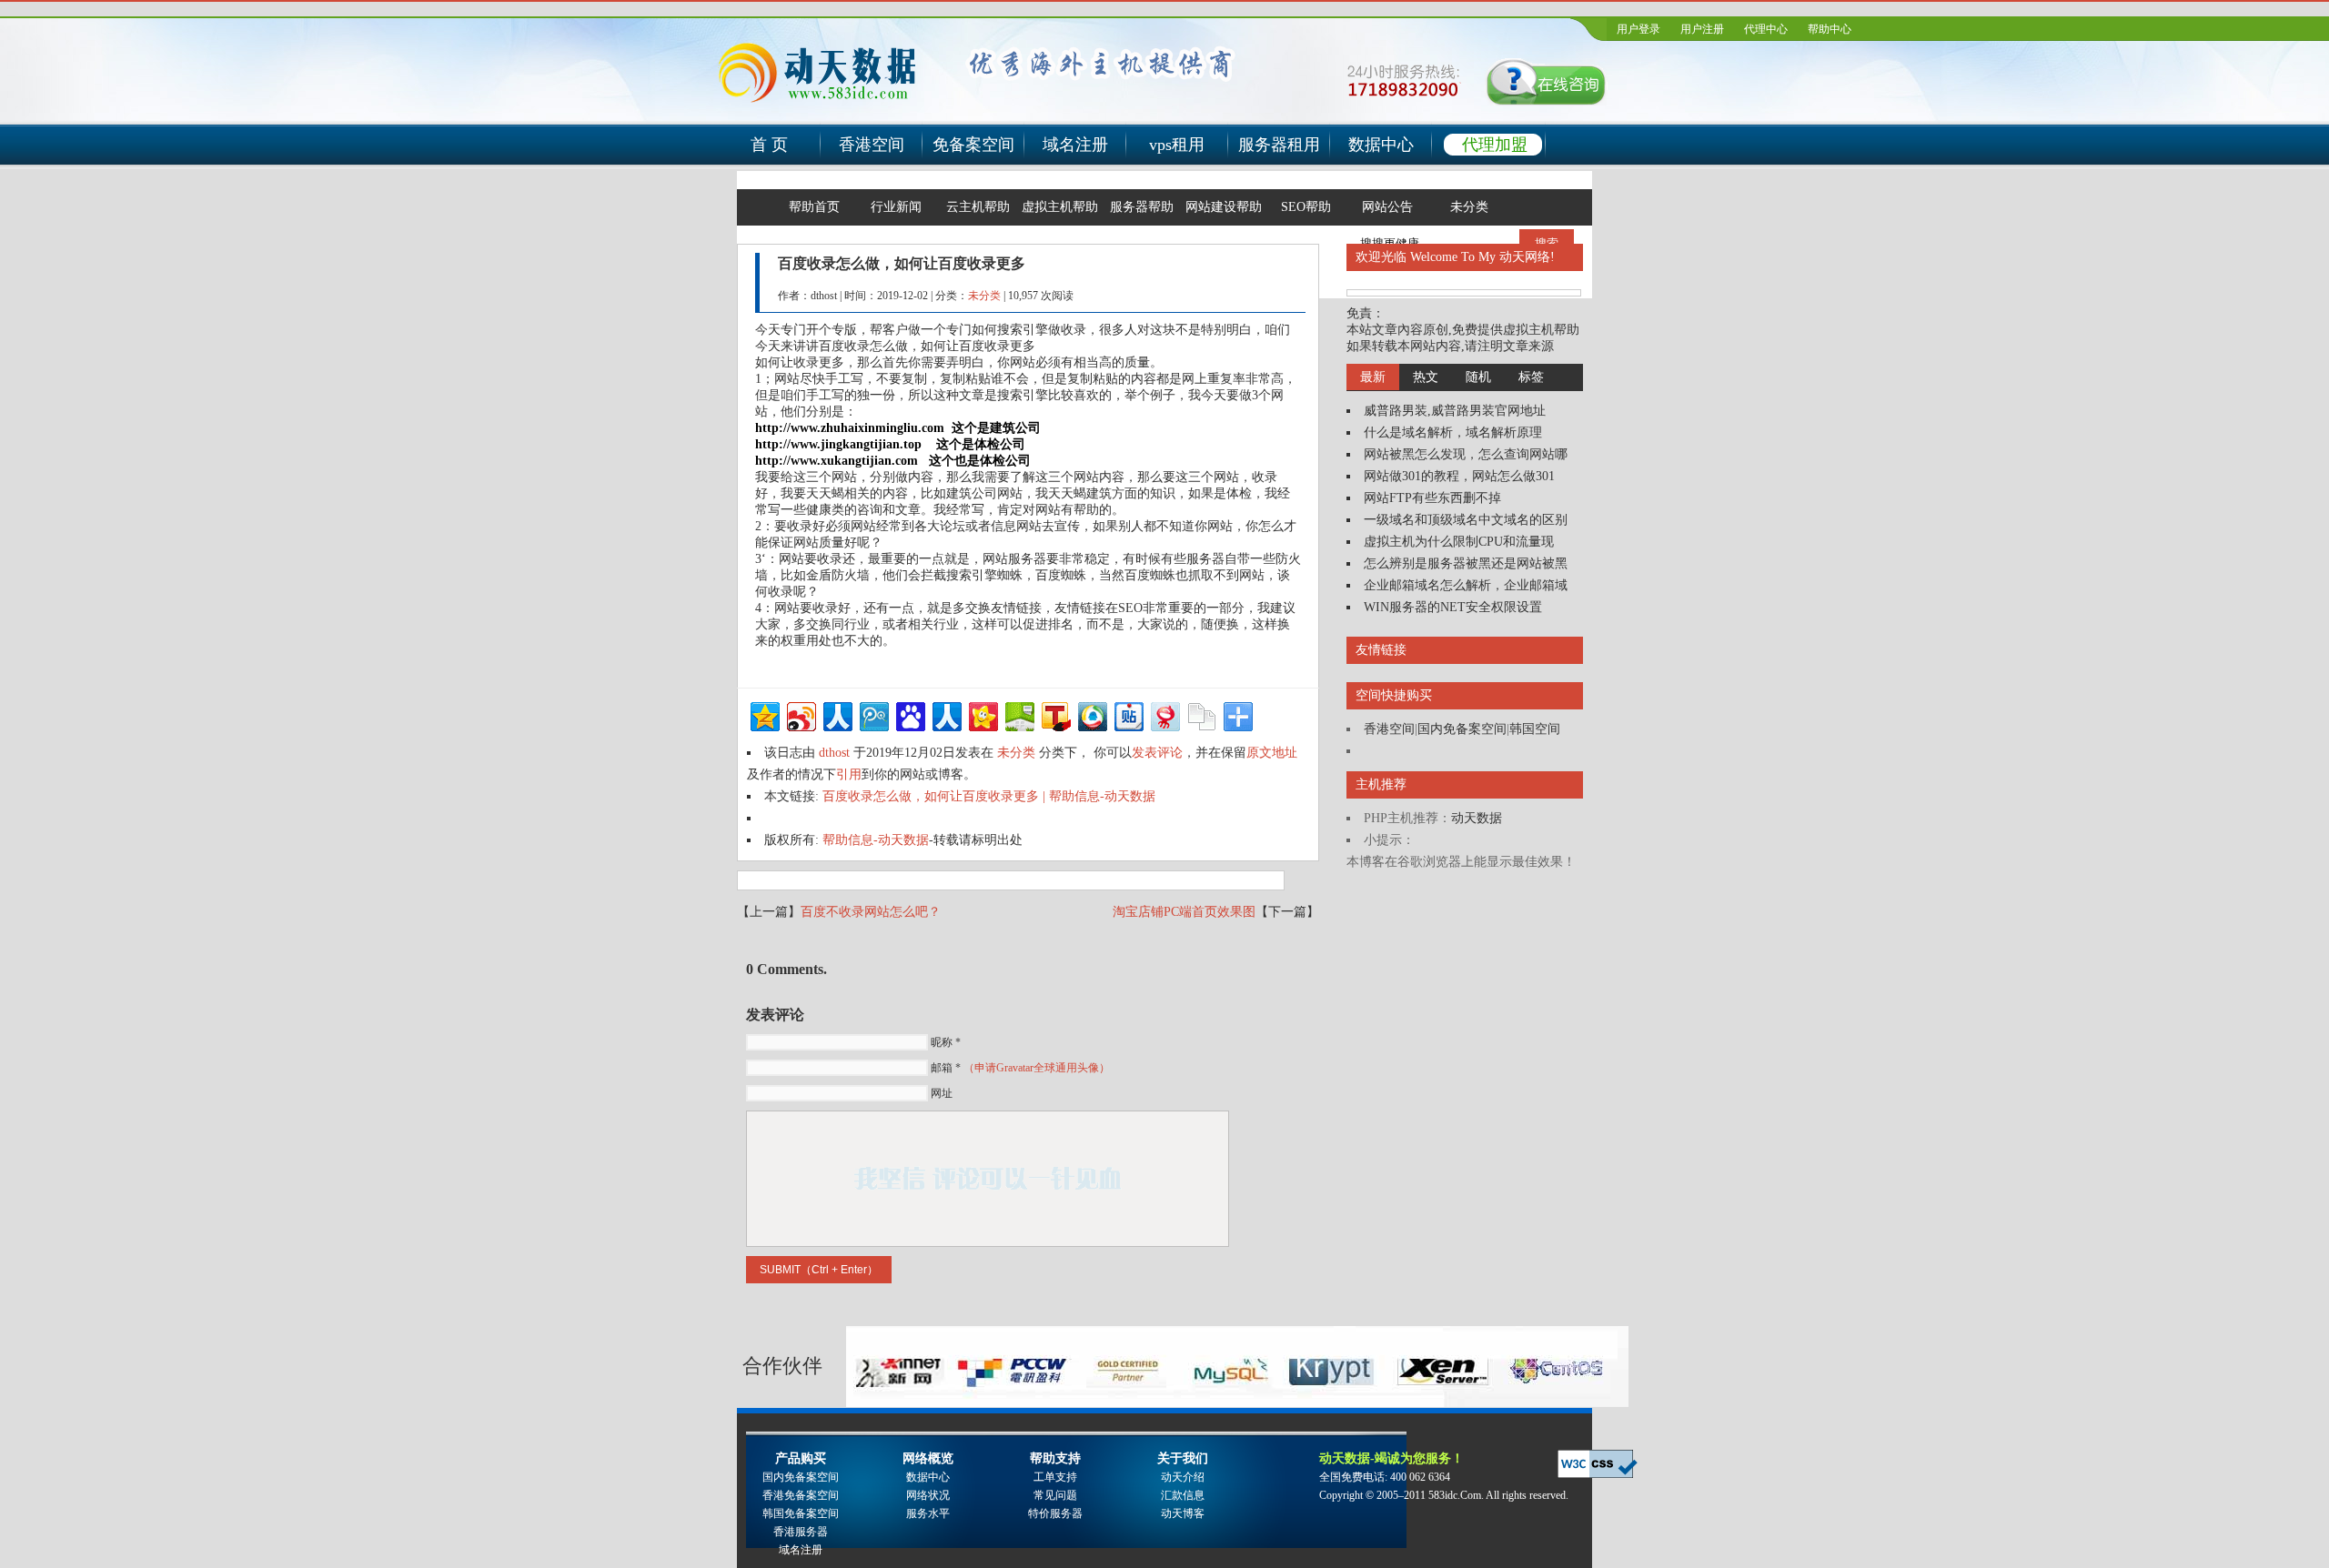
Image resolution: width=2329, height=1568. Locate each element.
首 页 (769, 145)
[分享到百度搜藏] (909, 714)
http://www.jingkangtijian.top (838, 444)
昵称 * (946, 1042)
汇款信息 (1183, 1495)
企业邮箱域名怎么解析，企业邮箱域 (1466, 585)
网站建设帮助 (1224, 207)
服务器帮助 (1142, 207)
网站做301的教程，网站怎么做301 (1459, 476)
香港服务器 (801, 1532)
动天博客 (1183, 1513)
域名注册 (1075, 145)
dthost (834, 753)
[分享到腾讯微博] (873, 714)
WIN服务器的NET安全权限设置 (1453, 607)
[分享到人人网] (837, 714)
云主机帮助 (978, 207)
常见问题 (1055, 1495)
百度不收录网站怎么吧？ (871, 912)
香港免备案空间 (801, 1495)
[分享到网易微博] (1164, 714)
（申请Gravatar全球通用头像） (1037, 1068)
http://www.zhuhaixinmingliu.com (850, 428)
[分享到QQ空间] (764, 714)
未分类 (1469, 207)
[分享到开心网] (982, 714)
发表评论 (1157, 753)
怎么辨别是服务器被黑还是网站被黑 (1466, 563)
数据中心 (1381, 145)
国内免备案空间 (1462, 729)
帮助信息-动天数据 (876, 840)
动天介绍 (1183, 1477)
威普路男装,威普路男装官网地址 (1455, 411)
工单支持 (1055, 1477)
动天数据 (1477, 818)
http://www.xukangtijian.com (837, 461)
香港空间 (872, 145)
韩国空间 (1535, 729)
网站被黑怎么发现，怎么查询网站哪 (1466, 454)
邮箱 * (1020, 1068)
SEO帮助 (1306, 207)
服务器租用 (1279, 145)
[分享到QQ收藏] (1091, 714)
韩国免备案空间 (801, 1513)
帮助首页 (814, 207)
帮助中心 (1830, 29)
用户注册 (1702, 29)
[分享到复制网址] (1200, 714)
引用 (849, 774)
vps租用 (1177, 145)
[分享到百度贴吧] (1128, 714)
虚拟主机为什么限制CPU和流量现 (1459, 542)
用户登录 (1638, 29)
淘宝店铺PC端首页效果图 (1184, 912)
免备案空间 (973, 145)
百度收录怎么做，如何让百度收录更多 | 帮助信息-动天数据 (989, 796)
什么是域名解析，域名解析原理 (1453, 432)
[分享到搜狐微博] (1055, 714)
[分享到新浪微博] (800, 714)
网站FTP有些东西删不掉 (1432, 498)
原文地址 (1272, 753)
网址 (942, 1093)
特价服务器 (1055, 1513)
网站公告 (1387, 207)
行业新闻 (896, 207)
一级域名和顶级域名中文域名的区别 (1466, 520)
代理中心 (1766, 29)
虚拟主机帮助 (1060, 207)
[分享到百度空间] (1018, 714)
